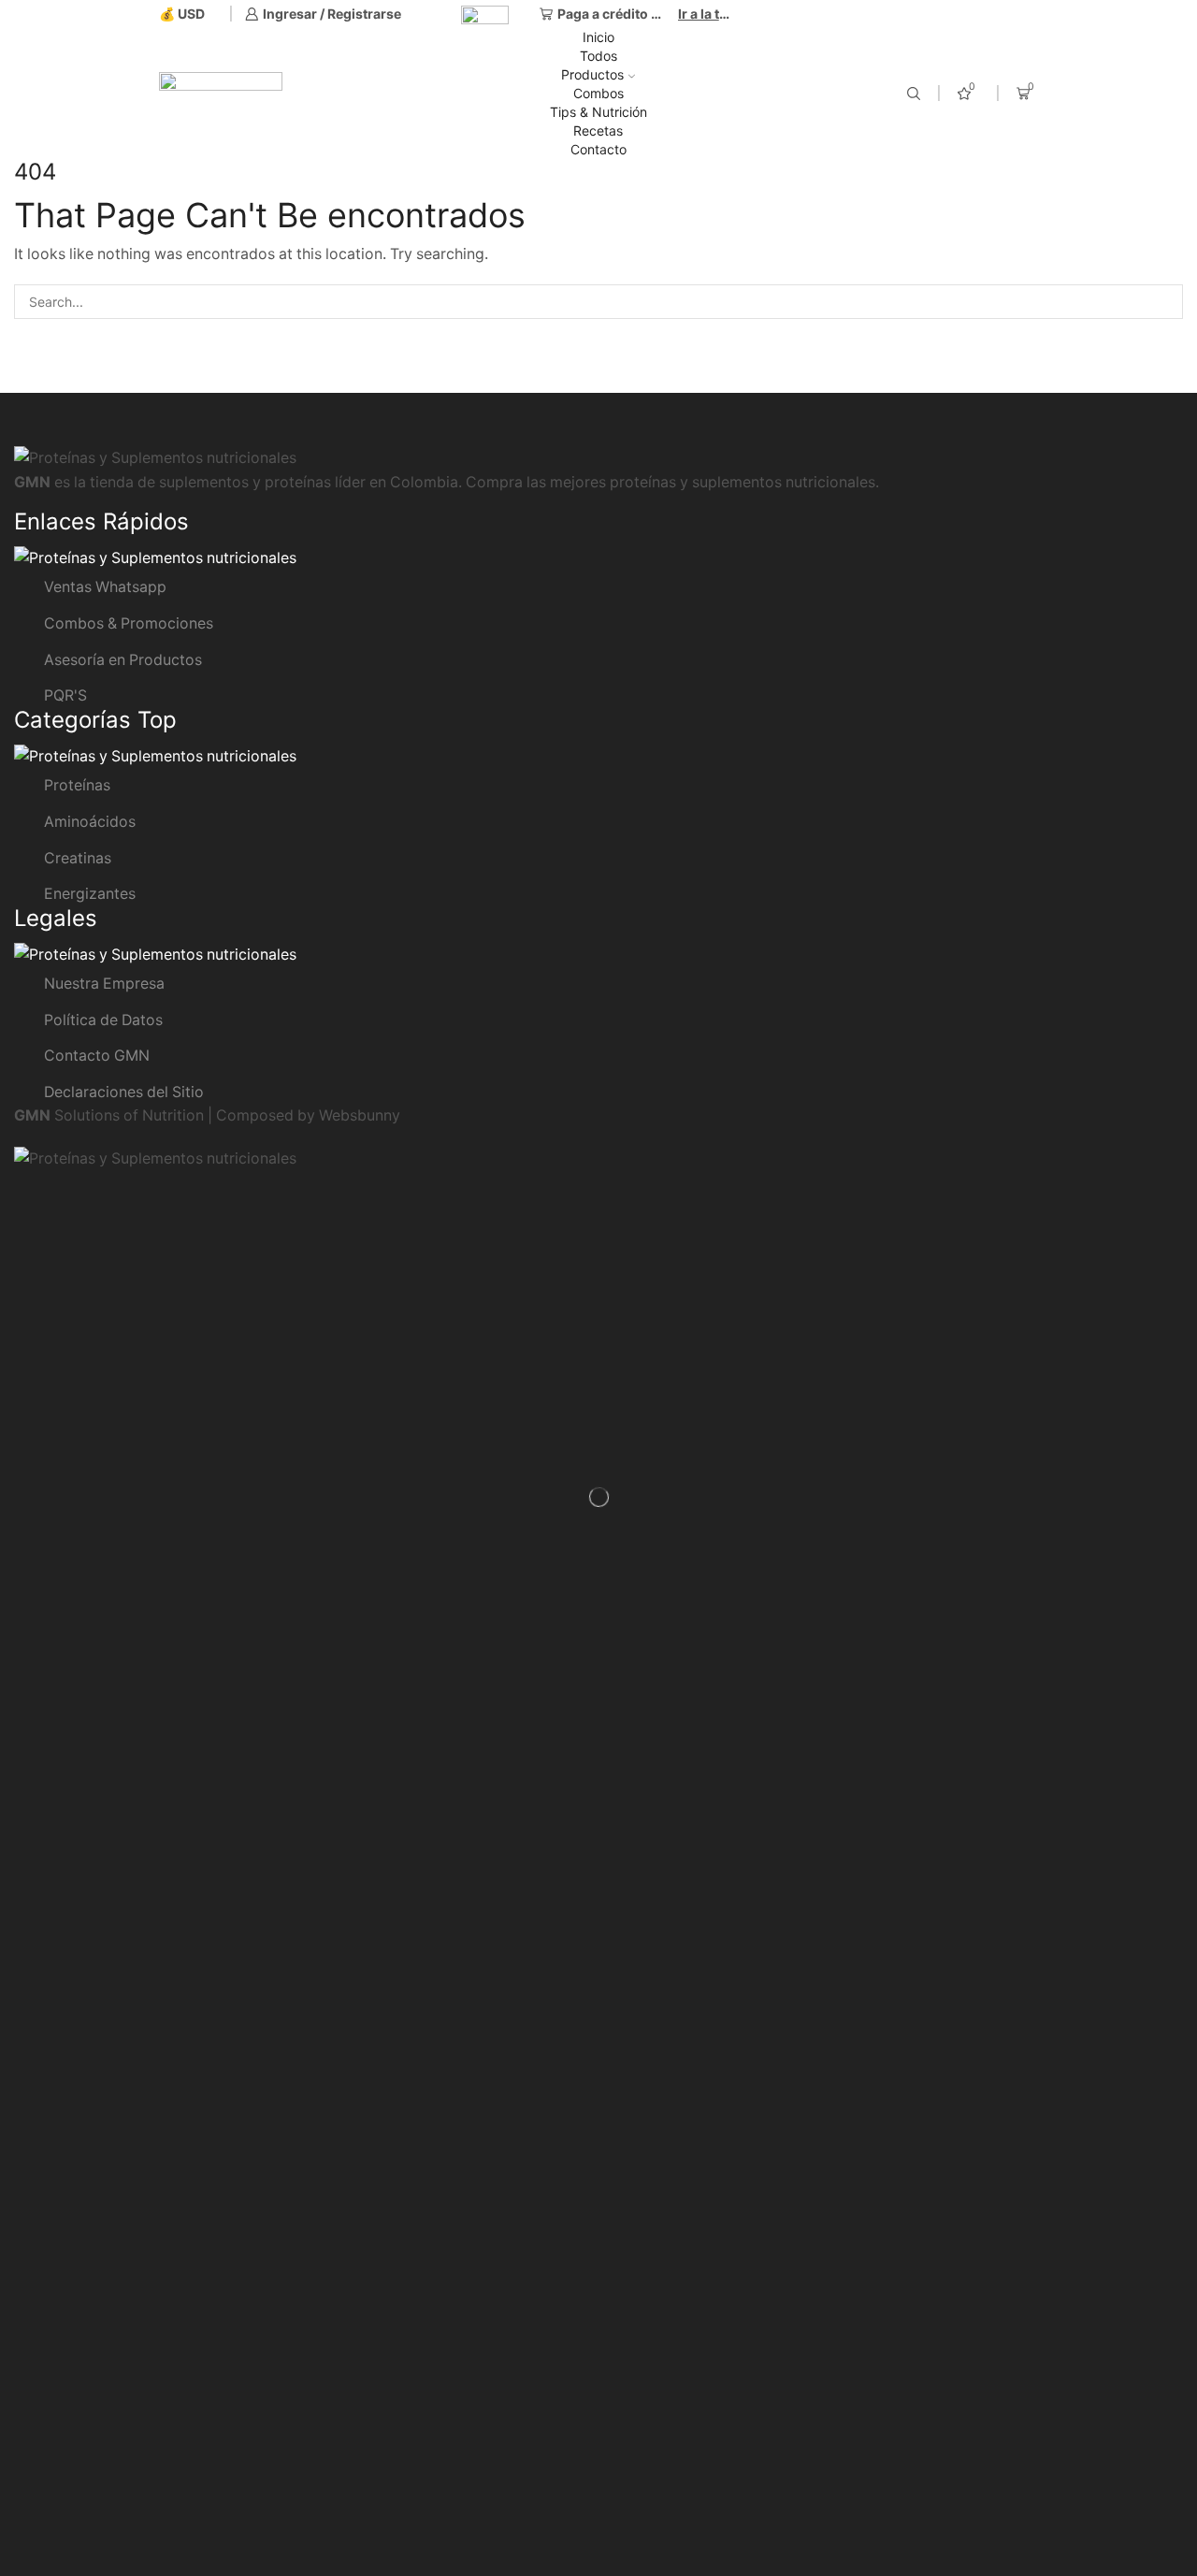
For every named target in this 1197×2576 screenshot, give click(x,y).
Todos (598, 56)
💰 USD (182, 14)
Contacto (598, 149)
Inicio (598, 37)
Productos (592, 74)
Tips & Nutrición (598, 112)
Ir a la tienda (706, 14)
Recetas (598, 130)
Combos (598, 93)
